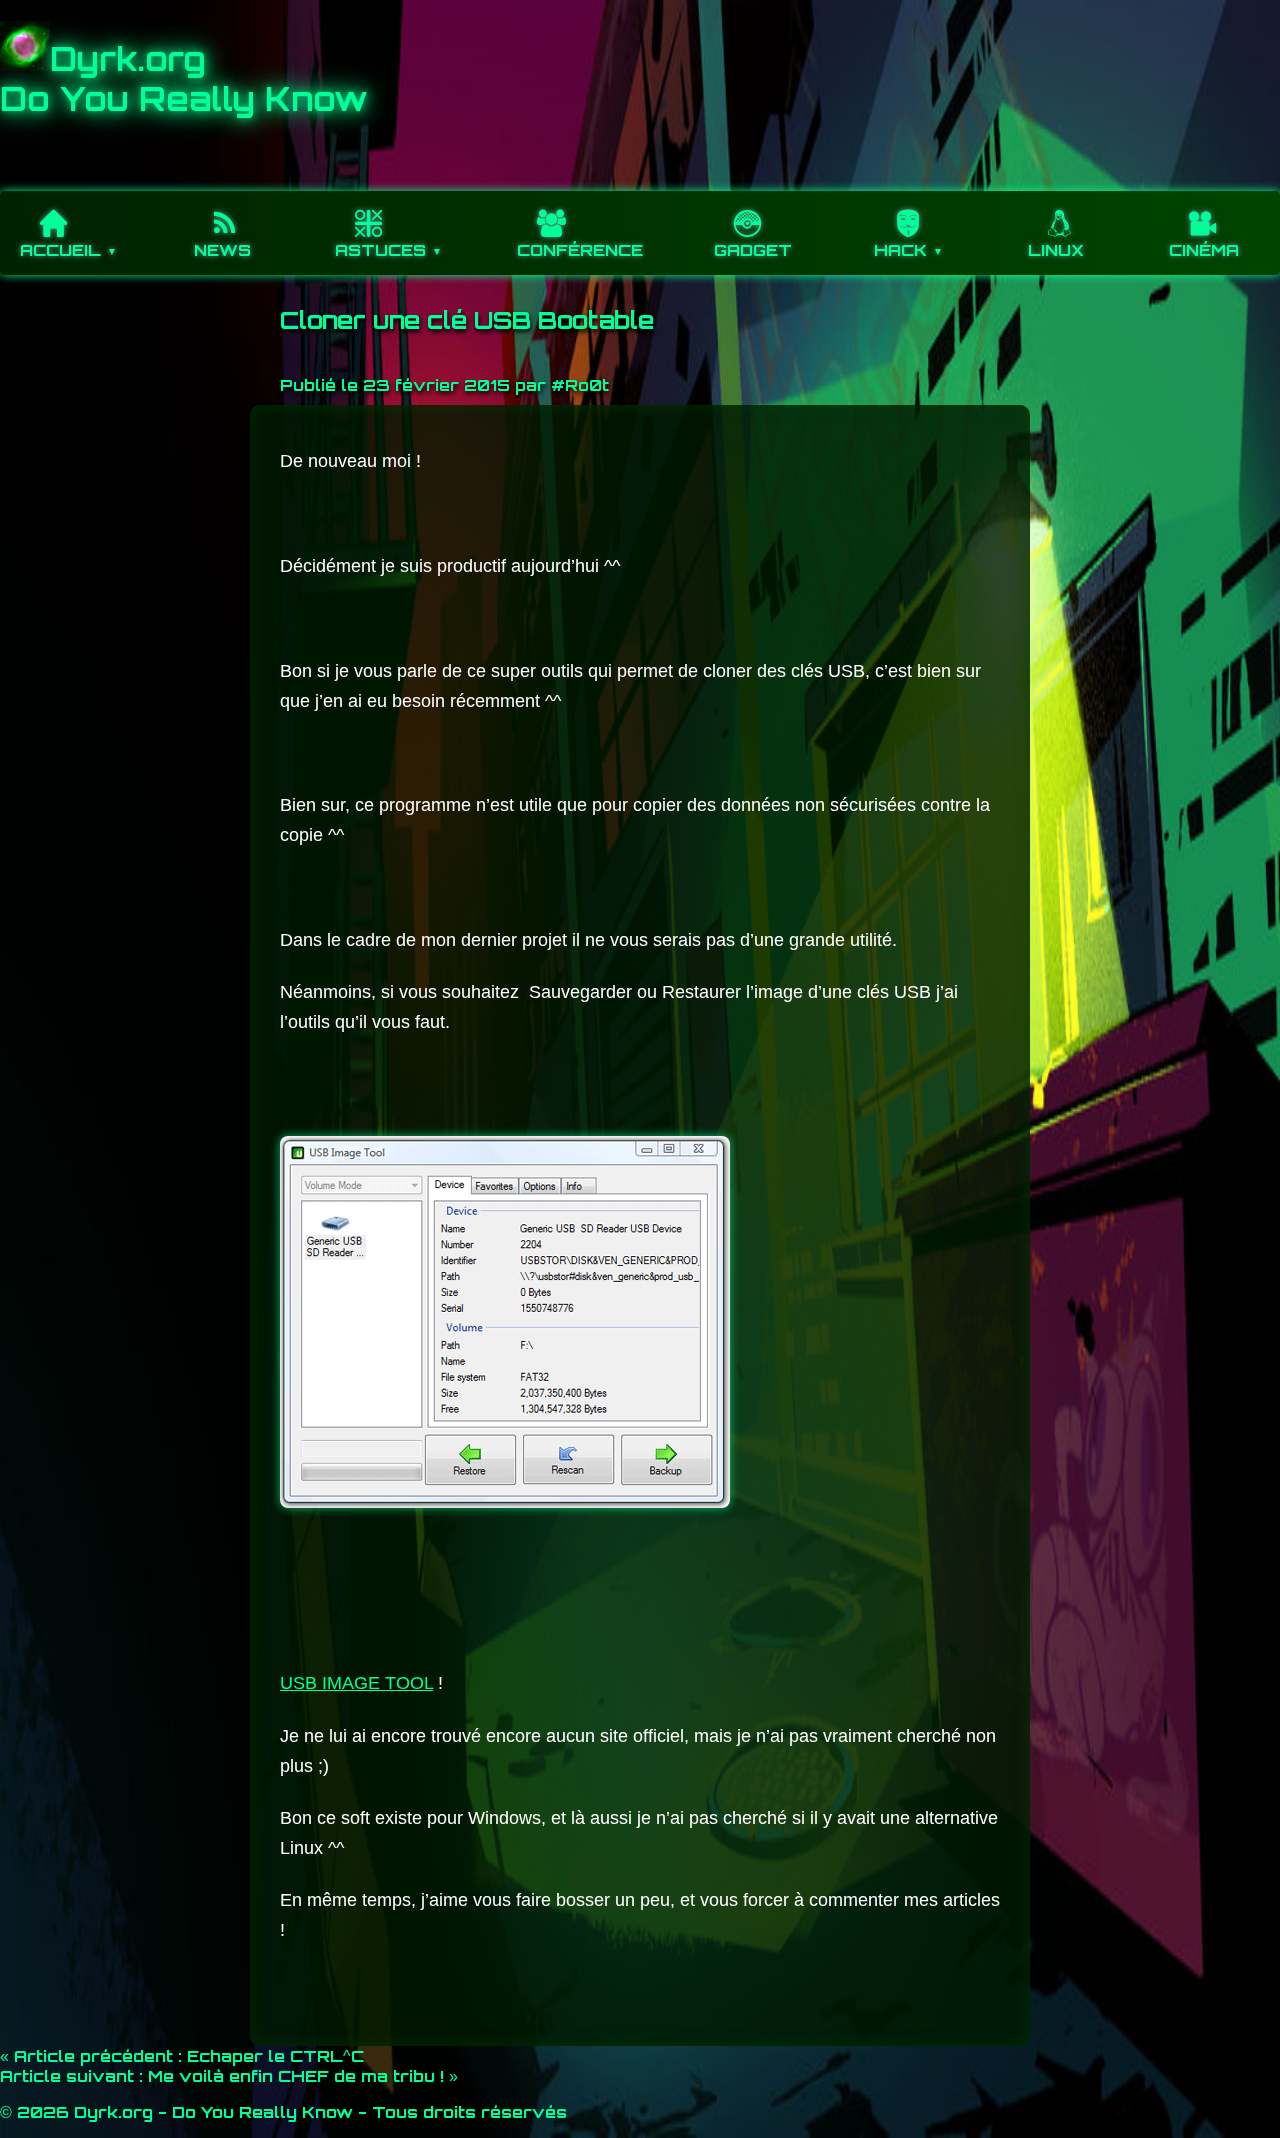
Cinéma (1204, 250)
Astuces (380, 250)
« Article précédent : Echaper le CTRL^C (182, 2056)
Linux (1056, 250)
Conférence (580, 250)
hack (900, 250)
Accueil (60, 250)
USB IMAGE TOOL (356, 1683)
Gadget (753, 250)
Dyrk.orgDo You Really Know (184, 79)
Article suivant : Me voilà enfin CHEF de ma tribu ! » (229, 2076)
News (222, 250)
